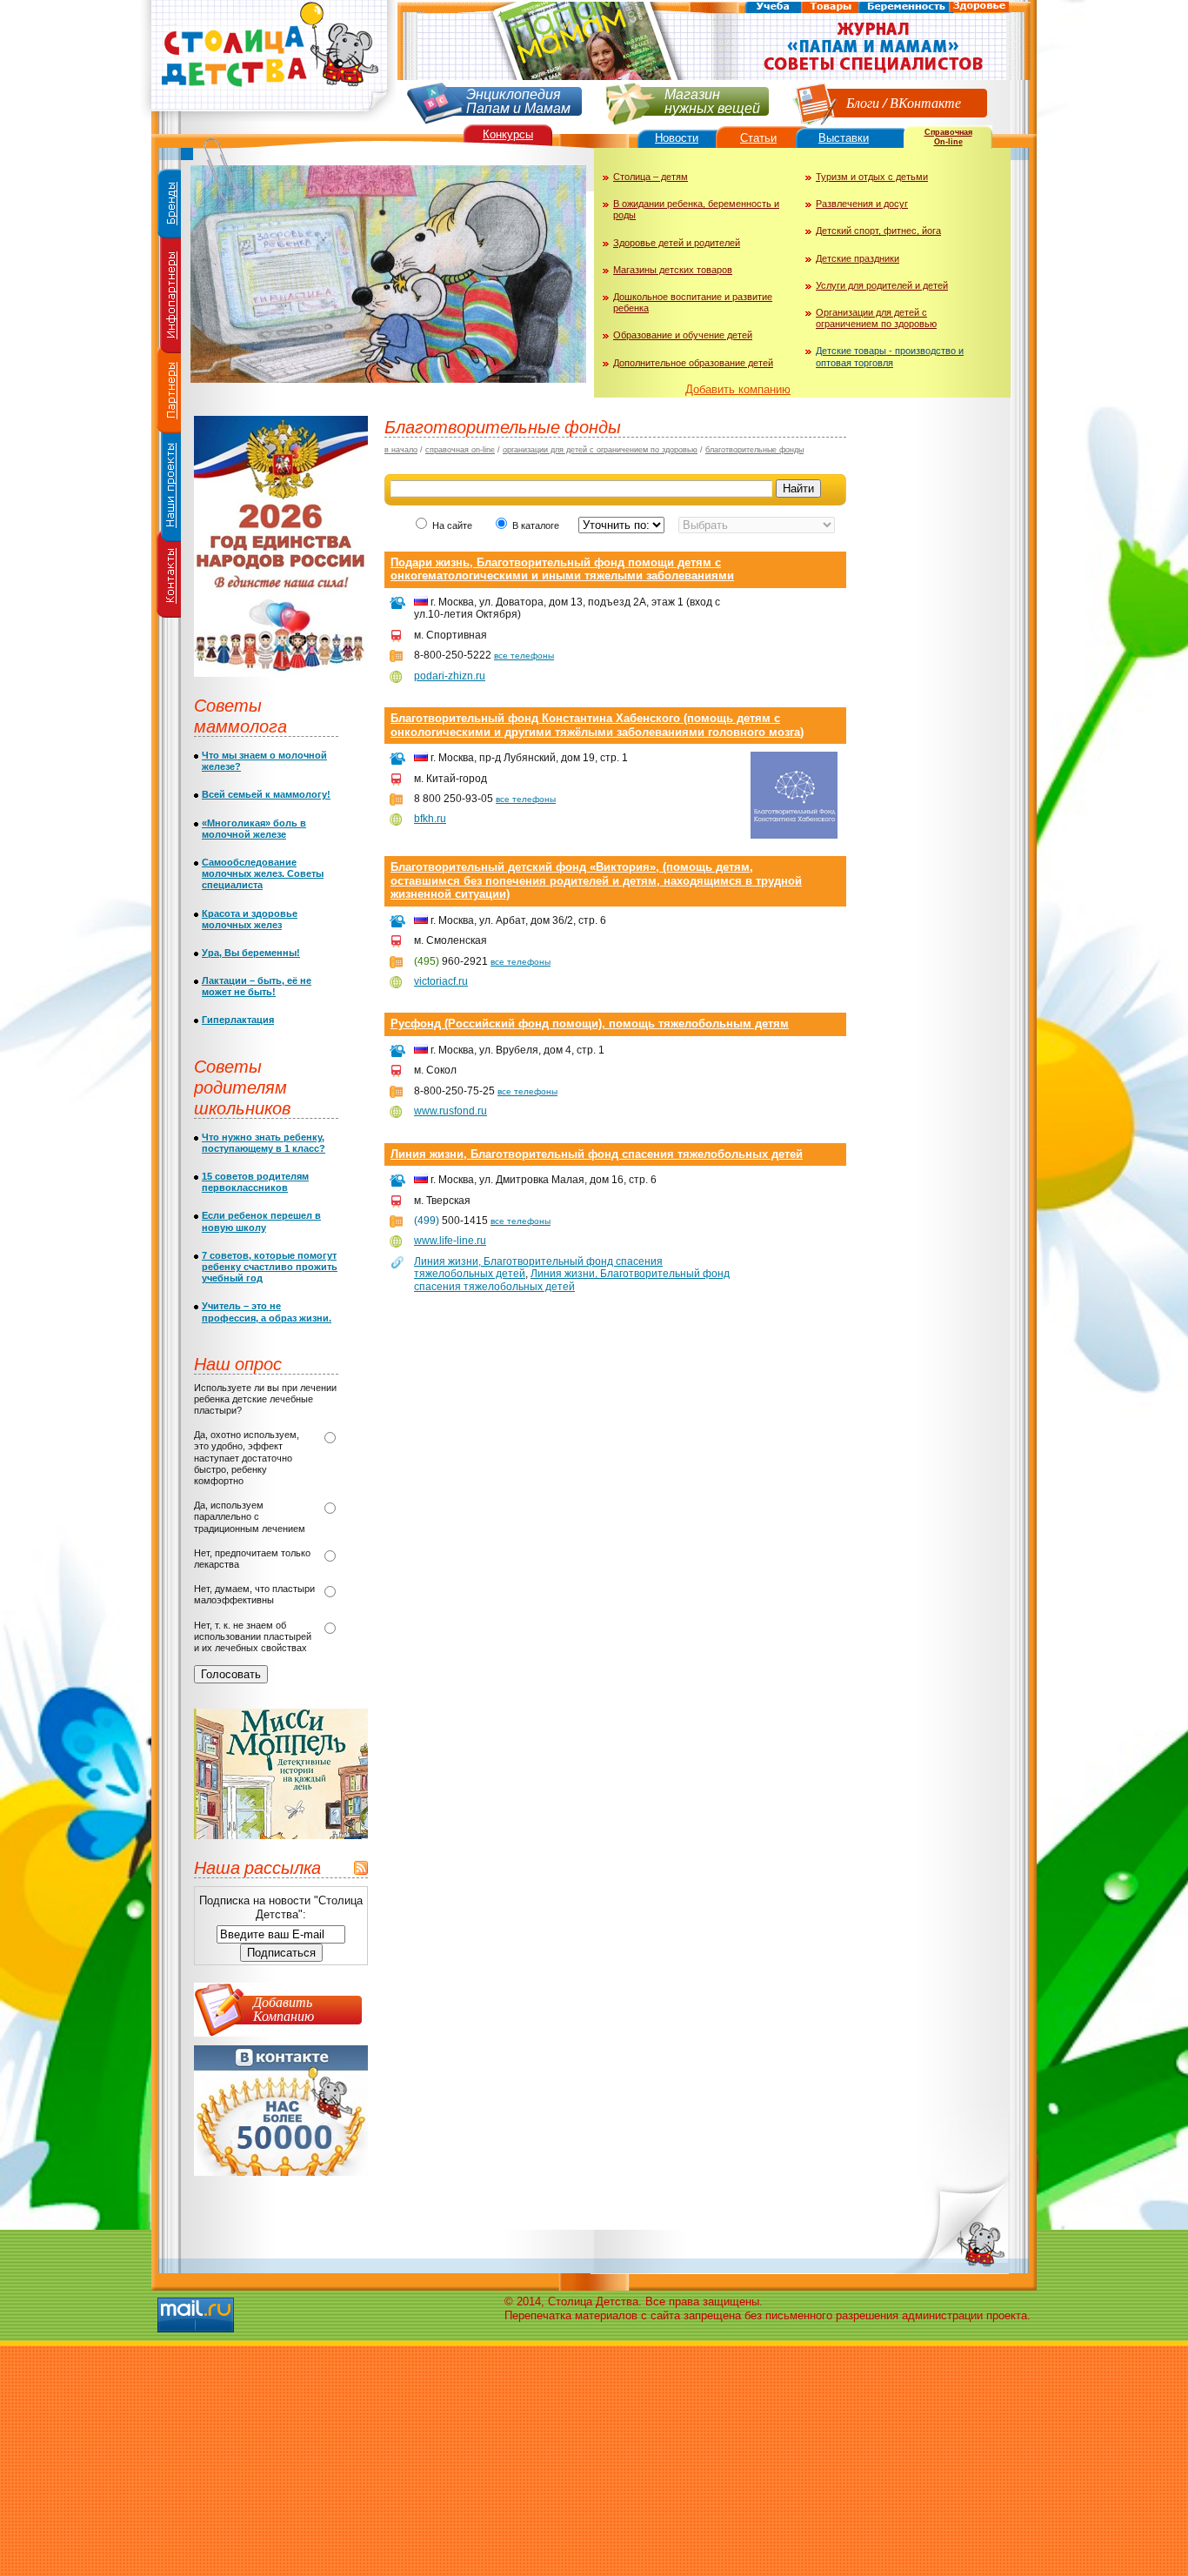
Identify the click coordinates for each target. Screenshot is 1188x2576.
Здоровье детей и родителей (677, 243)
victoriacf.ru (441, 981)
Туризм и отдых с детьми (872, 177)
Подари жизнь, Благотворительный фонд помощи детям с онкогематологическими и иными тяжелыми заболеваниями (562, 569)
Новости (677, 138)
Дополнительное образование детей (693, 363)
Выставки (844, 138)
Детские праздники (858, 258)
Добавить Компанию (284, 2008)
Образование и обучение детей (683, 335)
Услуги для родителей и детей (882, 285)
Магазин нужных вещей (712, 100)
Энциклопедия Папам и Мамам (518, 100)
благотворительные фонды (754, 450)
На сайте (452, 525)
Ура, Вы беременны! (251, 953)
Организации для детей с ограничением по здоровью (876, 318)
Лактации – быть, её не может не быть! (257, 986)
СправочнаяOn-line (948, 137)
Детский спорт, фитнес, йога (878, 231)
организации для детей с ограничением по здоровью (600, 450)
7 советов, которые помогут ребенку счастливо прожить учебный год (270, 1267)
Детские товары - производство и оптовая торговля (890, 356)
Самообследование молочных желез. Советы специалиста (263, 873)
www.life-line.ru (450, 1241)
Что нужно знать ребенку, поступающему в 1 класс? (264, 1143)
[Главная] (268, 118)
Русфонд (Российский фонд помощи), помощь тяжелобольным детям (590, 1024)
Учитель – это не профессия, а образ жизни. (267, 1311)
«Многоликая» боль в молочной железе (254, 829)
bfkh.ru (430, 819)
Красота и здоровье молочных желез (250, 919)
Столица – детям (651, 177)
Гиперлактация (238, 1020)
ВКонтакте (925, 102)
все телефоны (524, 656)
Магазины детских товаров (673, 270)
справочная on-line (460, 450)
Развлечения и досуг (862, 204)
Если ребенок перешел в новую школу (261, 1221)
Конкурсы (508, 134)
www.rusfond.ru (451, 1111)
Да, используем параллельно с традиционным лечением (250, 1516)
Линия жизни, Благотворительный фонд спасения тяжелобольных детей (597, 1154)
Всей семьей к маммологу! (266, 794)
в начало (401, 450)
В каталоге (537, 525)
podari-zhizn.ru (450, 676)
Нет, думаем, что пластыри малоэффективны (254, 1594)
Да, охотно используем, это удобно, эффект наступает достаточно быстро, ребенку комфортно (247, 1458)
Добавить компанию (738, 389)
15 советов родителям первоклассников (255, 1182)
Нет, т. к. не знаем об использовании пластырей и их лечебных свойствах (253, 1636)
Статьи (758, 138)
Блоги (863, 102)
